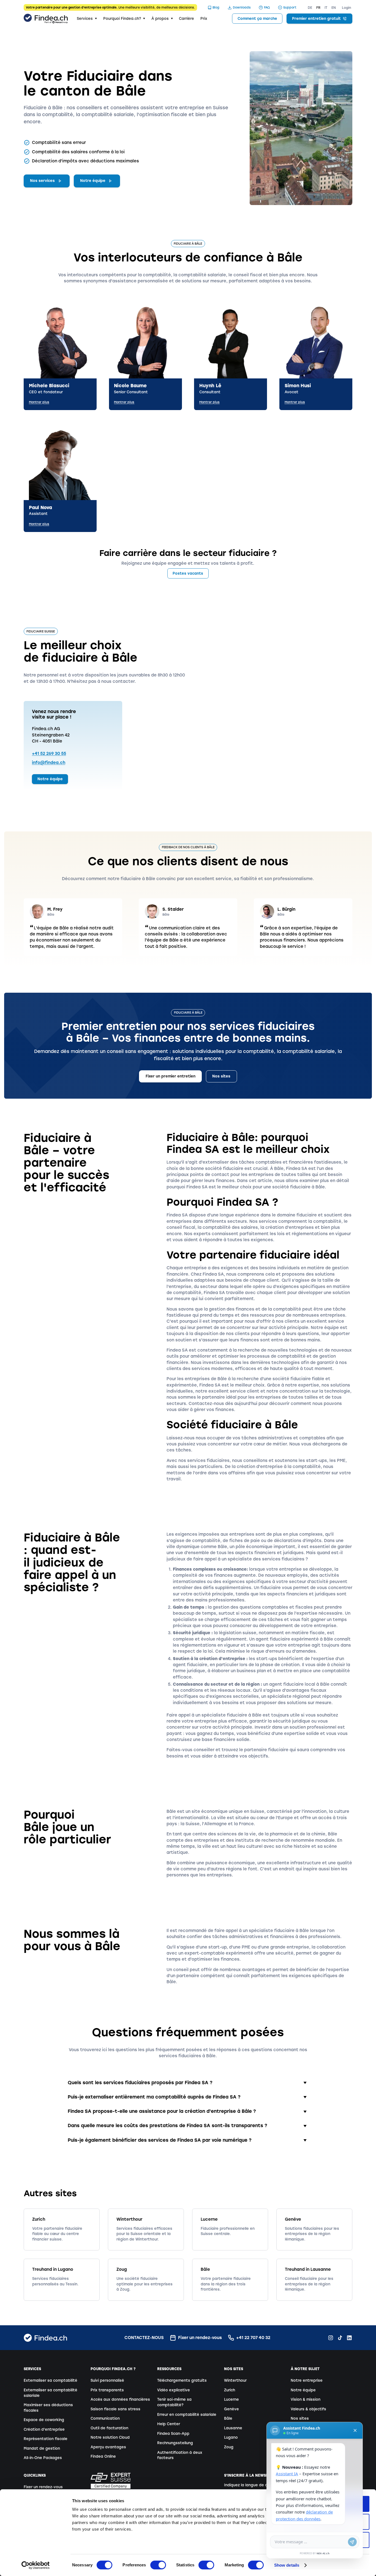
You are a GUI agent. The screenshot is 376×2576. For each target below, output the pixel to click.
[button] (87, 19)
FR (318, 8)
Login (347, 8)
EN (334, 8)
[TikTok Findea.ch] (340, 2338)
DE (310, 8)
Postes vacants (188, 573)
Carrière (186, 19)
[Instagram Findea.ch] (331, 2338)
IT (326, 8)
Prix (204, 19)
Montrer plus (39, 402)
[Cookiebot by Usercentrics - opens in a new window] (36, 2565)
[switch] (158, 2565)
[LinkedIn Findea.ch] (349, 2338)
